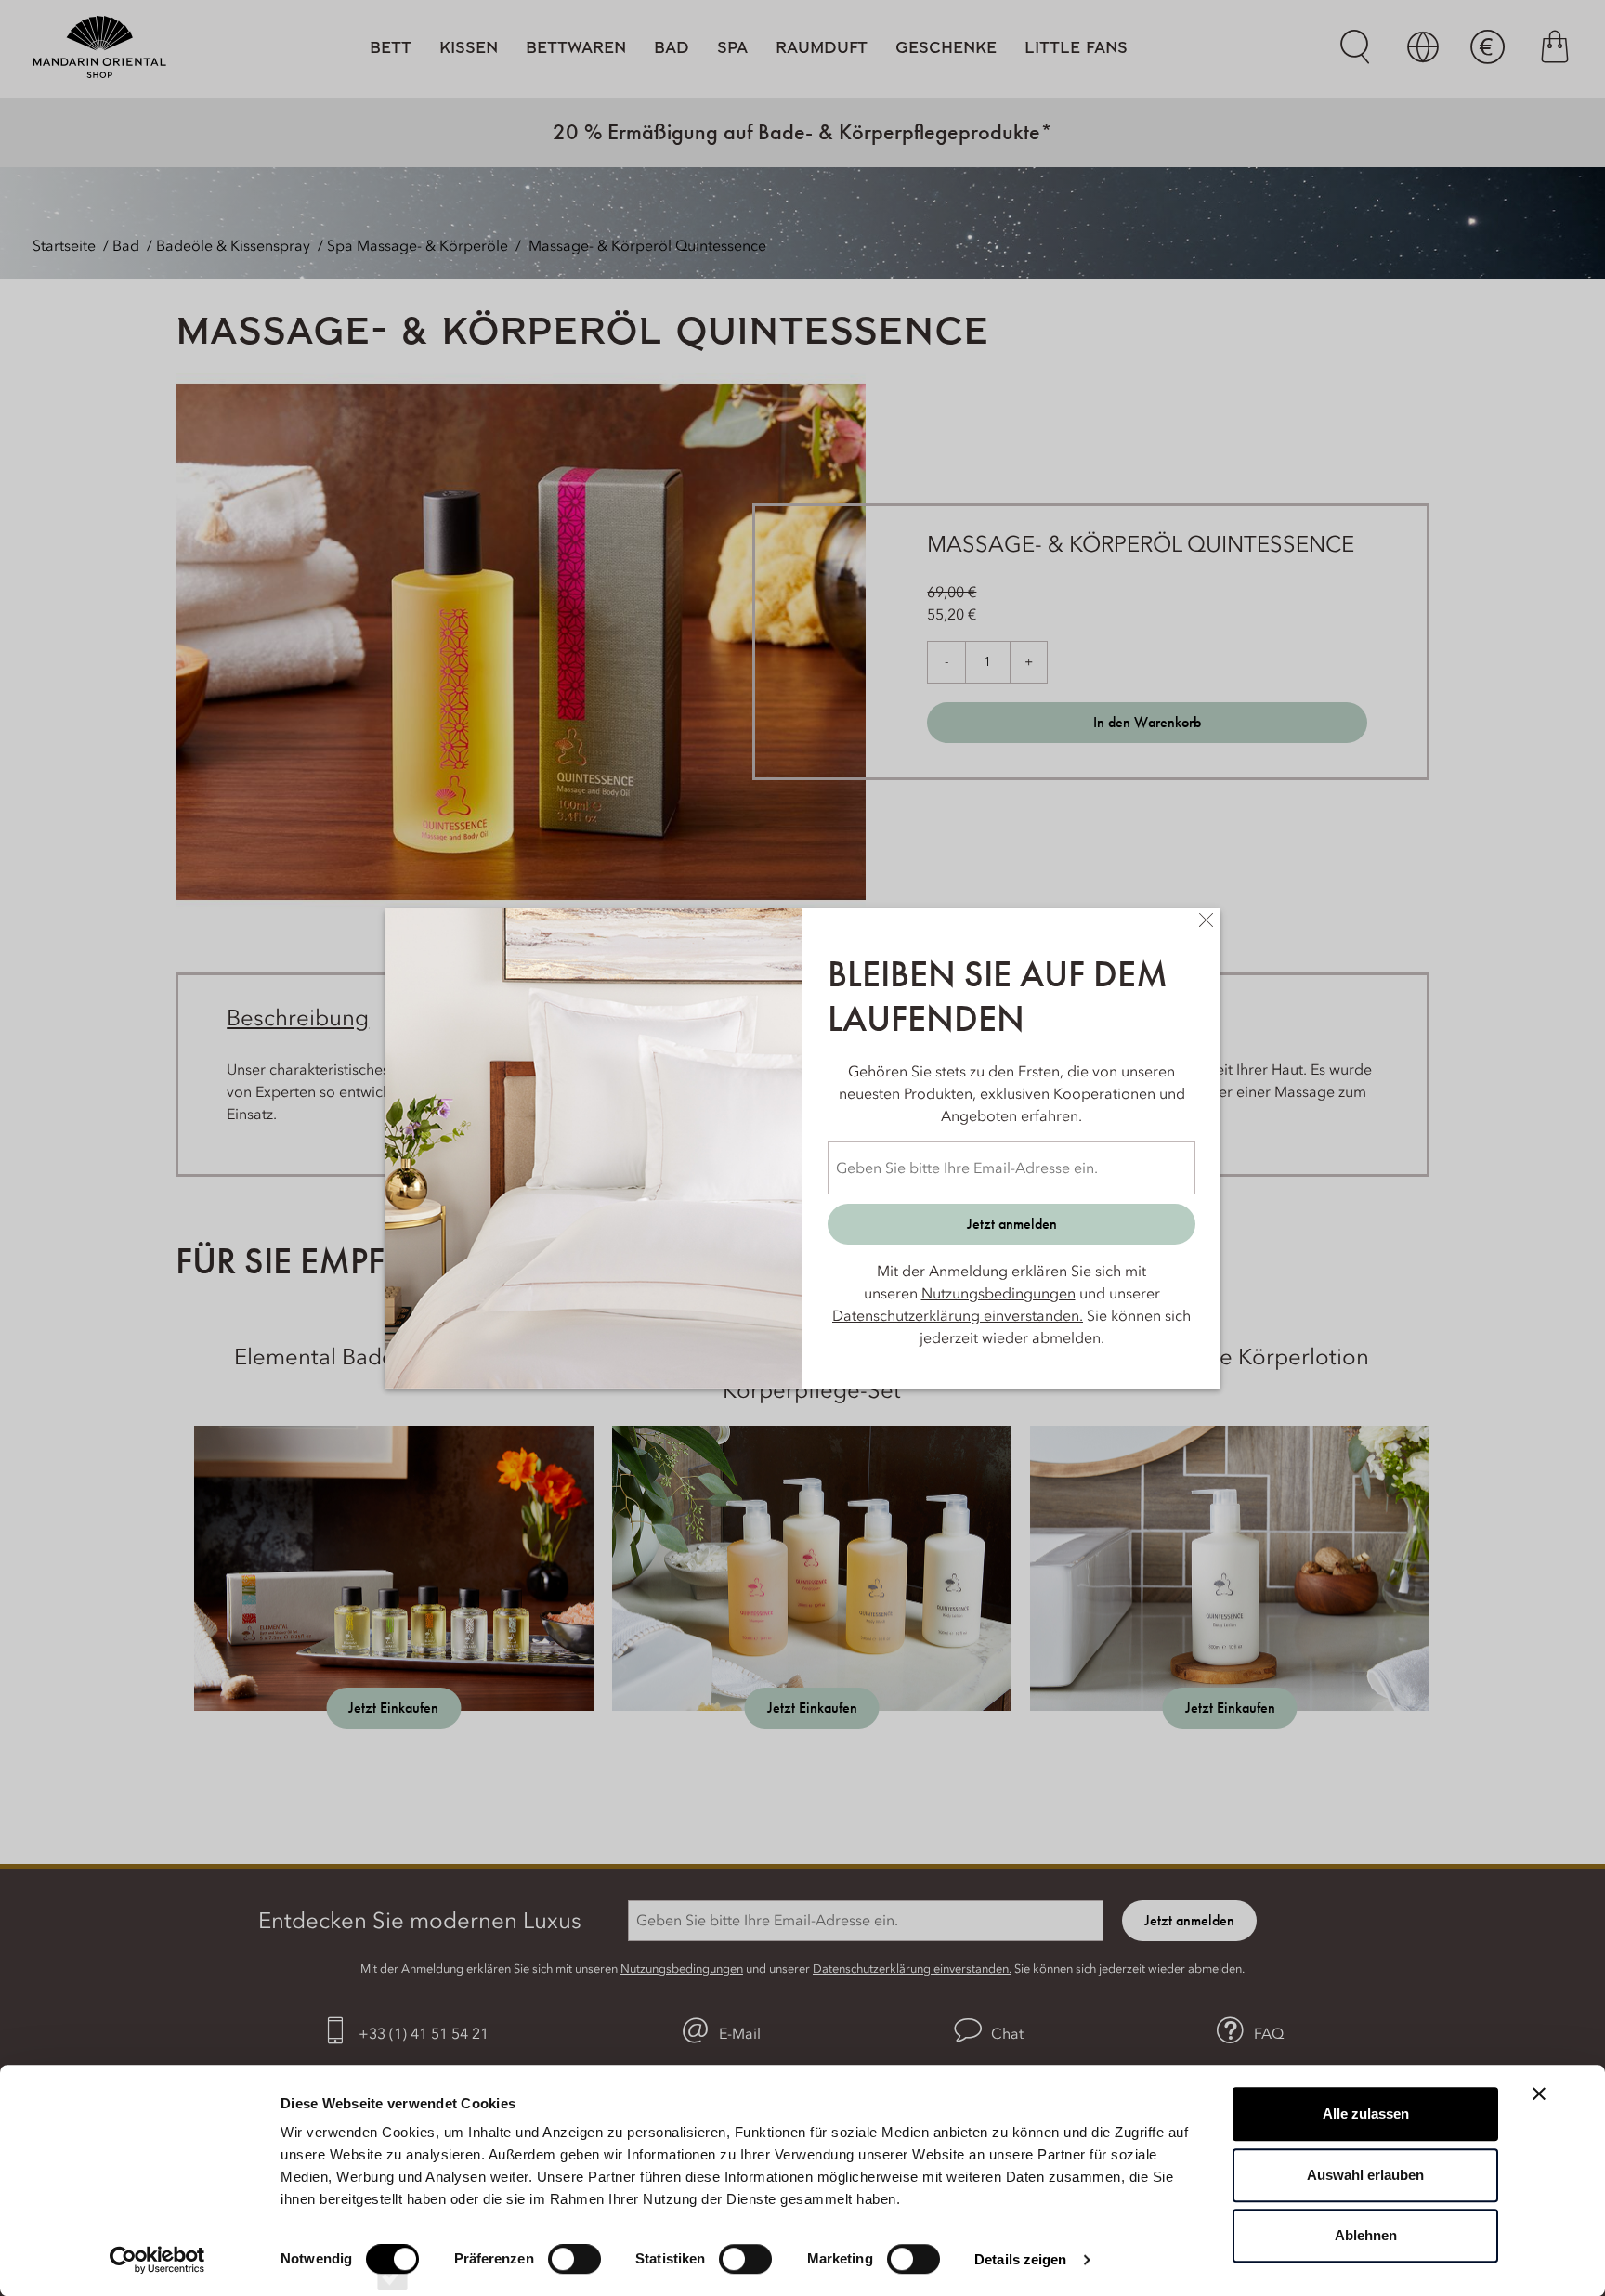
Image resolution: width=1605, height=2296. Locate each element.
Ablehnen (1366, 2235)
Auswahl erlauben (1365, 2175)
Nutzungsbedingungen (998, 1293)
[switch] (574, 2276)
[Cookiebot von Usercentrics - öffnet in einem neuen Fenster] (157, 2260)
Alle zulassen (1366, 2113)
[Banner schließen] (1539, 2094)
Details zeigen (1020, 2259)
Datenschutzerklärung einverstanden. (958, 1315)
